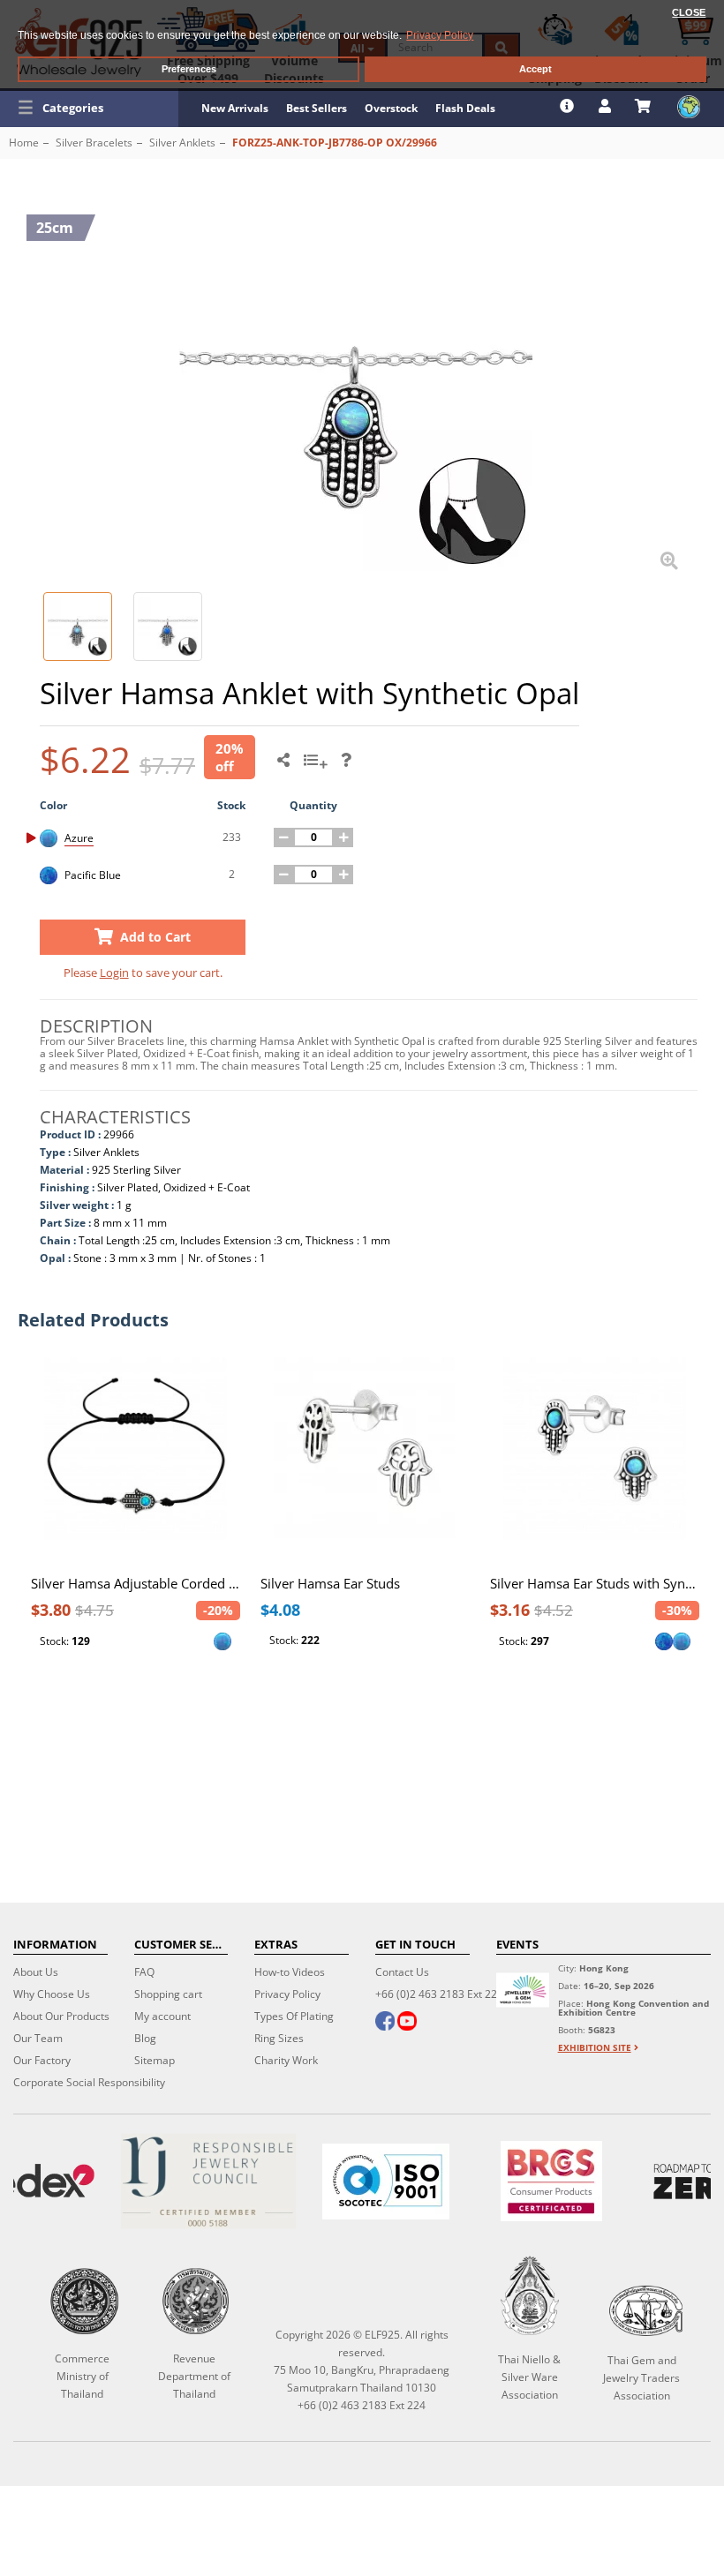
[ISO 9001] (385, 2182)
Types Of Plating (294, 2016)
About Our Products (61, 2016)
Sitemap (155, 2060)
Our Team (38, 2038)
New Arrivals (235, 108)
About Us (36, 1972)
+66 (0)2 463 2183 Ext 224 (439, 1994)
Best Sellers (317, 108)
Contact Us (402, 1972)
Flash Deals (465, 108)
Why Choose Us (52, 1994)
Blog (145, 2038)
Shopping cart (168, 1994)
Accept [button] (535, 69)
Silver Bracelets (94, 143)
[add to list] (318, 766)
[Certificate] (208, 2181)
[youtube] (407, 2023)
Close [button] (689, 12)
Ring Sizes (279, 2038)
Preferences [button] (189, 69)
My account (162, 2016)
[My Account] (607, 106)
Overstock (391, 108)
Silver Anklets (182, 143)
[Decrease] (283, 837)
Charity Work (286, 2060)
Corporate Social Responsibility (89, 2082)
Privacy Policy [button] (440, 35)
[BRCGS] (552, 2181)
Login (114, 973)
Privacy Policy (287, 1994)
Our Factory (42, 2060)
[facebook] (385, 2023)
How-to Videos (290, 1972)
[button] (89, 108)
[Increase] (343, 837)
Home (24, 143)
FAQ (144, 1972)
